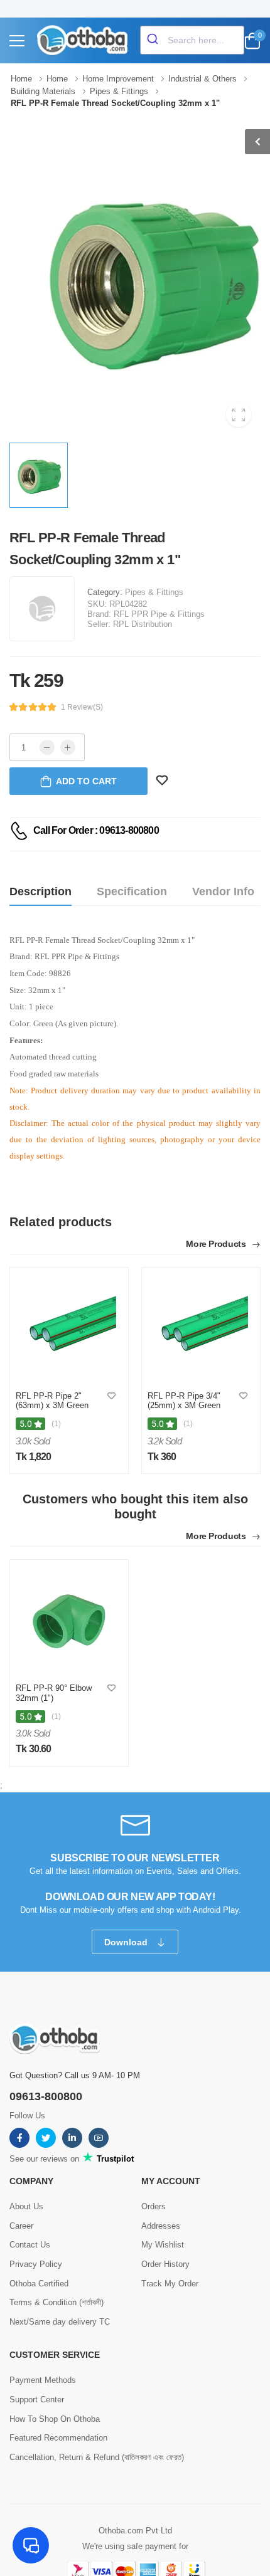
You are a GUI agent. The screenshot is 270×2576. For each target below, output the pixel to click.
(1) (56, 1424)
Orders (154, 2206)
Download (127, 1942)
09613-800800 (46, 2096)
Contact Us (30, 2245)
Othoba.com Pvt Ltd (135, 2531)
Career (21, 2226)
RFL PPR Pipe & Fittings (159, 614)
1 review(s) (82, 707)
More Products (217, 1244)
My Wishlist (163, 2245)
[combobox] (192, 40)
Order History (165, 2264)
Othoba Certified (39, 2284)
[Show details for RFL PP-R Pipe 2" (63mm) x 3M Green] (69, 1326)
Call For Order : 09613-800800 (96, 830)
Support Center (37, 2400)
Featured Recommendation (58, 2438)
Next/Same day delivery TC (60, 2322)
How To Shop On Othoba (55, 2419)
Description (40, 891)
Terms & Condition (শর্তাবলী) (57, 2302)
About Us (26, 2206)
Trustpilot (114, 2159)
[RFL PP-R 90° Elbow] (69, 1618)
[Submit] (154, 40)
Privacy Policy (36, 2264)
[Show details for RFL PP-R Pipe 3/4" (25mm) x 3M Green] (201, 1326)
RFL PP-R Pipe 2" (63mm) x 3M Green (52, 1401)
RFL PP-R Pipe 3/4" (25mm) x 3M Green (184, 1401)
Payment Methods (43, 2380)
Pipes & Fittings (154, 592)
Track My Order (170, 2284)
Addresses (161, 2226)
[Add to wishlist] (111, 1396)
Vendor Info (223, 891)
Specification (132, 891)
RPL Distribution (143, 624)
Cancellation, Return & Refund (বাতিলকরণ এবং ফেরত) (97, 2457)
